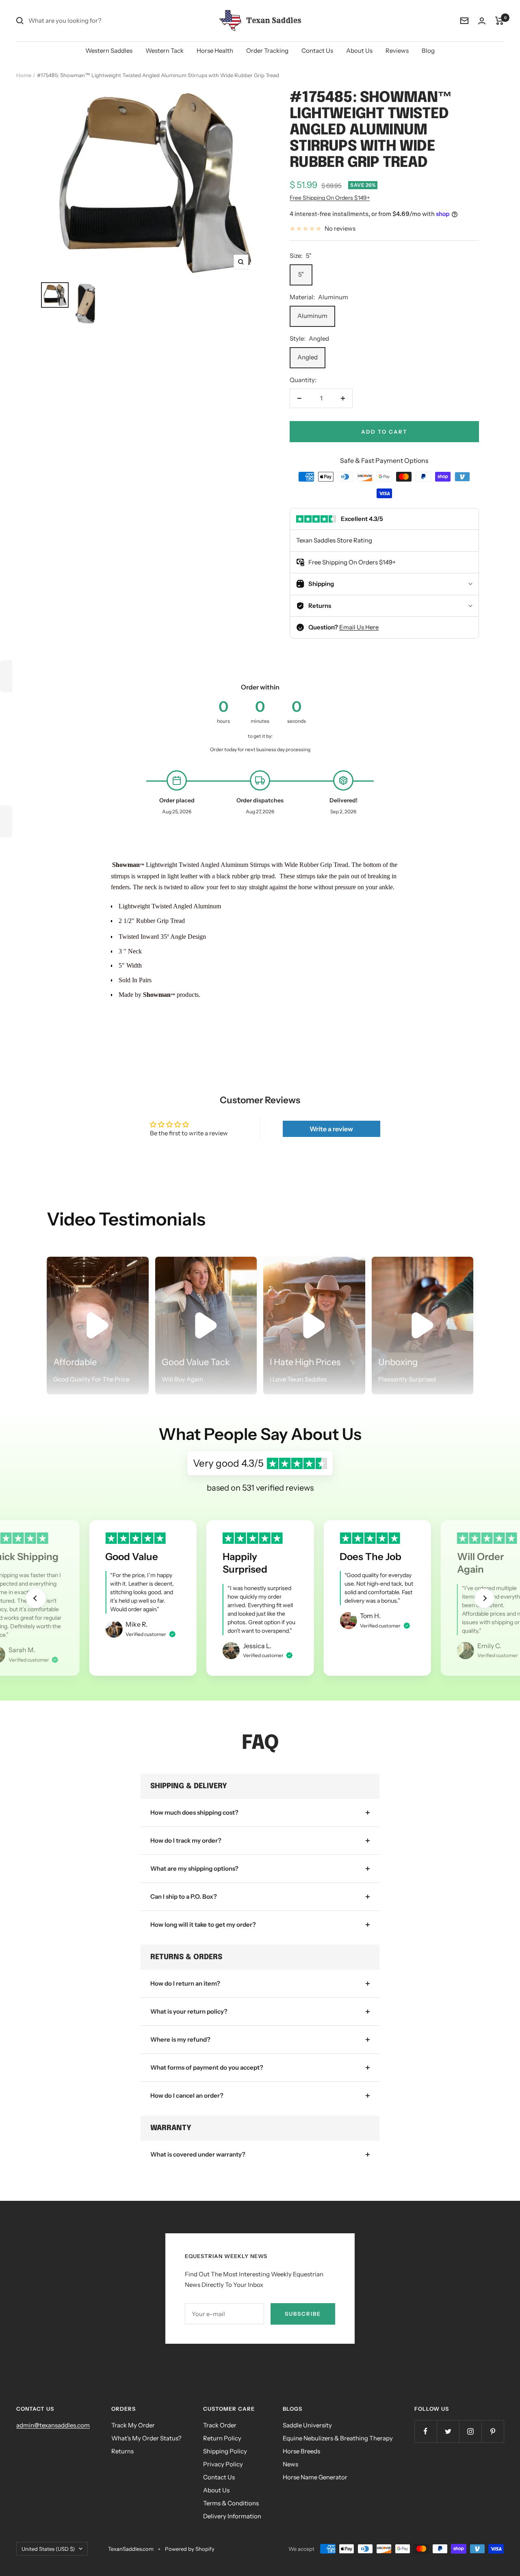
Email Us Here (359, 627)
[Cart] (499, 21)
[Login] (482, 21)
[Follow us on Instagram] (470, 2431)
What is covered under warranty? (198, 2154)
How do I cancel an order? (187, 2095)
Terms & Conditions (231, 2503)
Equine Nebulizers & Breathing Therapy (338, 2438)
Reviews (397, 51)
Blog (428, 51)
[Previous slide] (36, 1598)
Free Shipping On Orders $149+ (330, 198)
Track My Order (133, 2425)
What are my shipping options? (194, 1868)
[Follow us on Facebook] (426, 2431)
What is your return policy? (189, 2011)
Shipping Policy (225, 2451)
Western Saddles (109, 51)
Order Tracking (267, 51)
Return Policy (222, 2438)
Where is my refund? (180, 2039)
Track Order (220, 2425)
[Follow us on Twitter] (448, 2431)
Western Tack (165, 51)
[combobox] (89, 21)
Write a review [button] (331, 1129)
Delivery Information (232, 2516)
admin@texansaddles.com (53, 2425)
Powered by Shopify (190, 2549)
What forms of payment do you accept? (207, 2067)
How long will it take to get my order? (203, 1924)
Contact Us (317, 51)
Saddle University (307, 2425)
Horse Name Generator (315, 2477)
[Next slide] (484, 1598)
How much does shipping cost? (194, 1812)
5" (301, 274)
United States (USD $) (48, 2549)
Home (24, 75)
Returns (122, 2451)
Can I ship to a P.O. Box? (184, 1896)
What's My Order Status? (146, 2438)
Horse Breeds (301, 2451)
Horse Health (215, 51)
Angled (308, 357)
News (290, 2464)
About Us (359, 51)
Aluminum (312, 316)
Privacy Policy (223, 2464)
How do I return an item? (185, 1983)
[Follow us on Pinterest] (493, 2431)
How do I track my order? (186, 1840)
